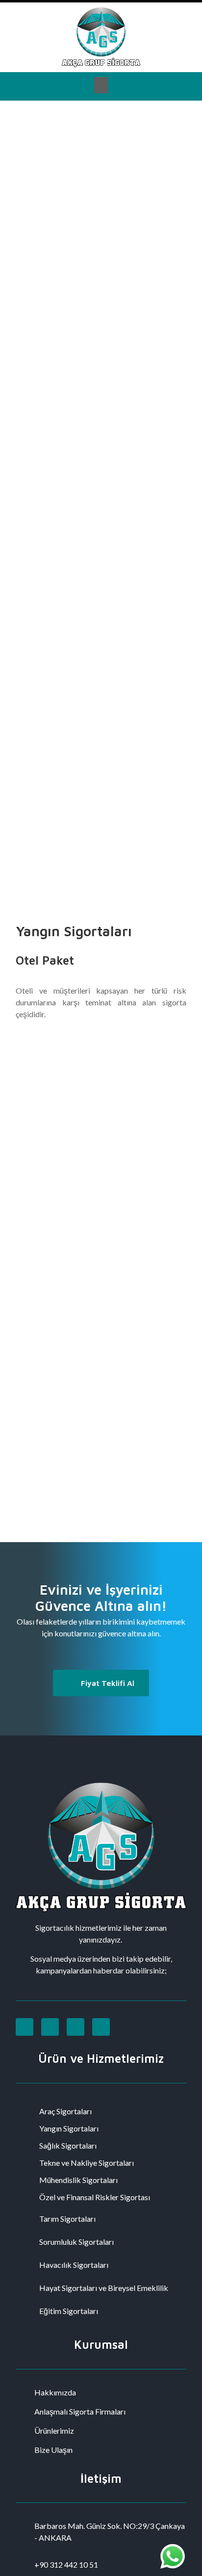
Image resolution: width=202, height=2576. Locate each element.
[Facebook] (50, 2027)
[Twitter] (76, 2027)
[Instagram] (25, 2027)
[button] (101, 85)
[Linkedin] (101, 2027)
